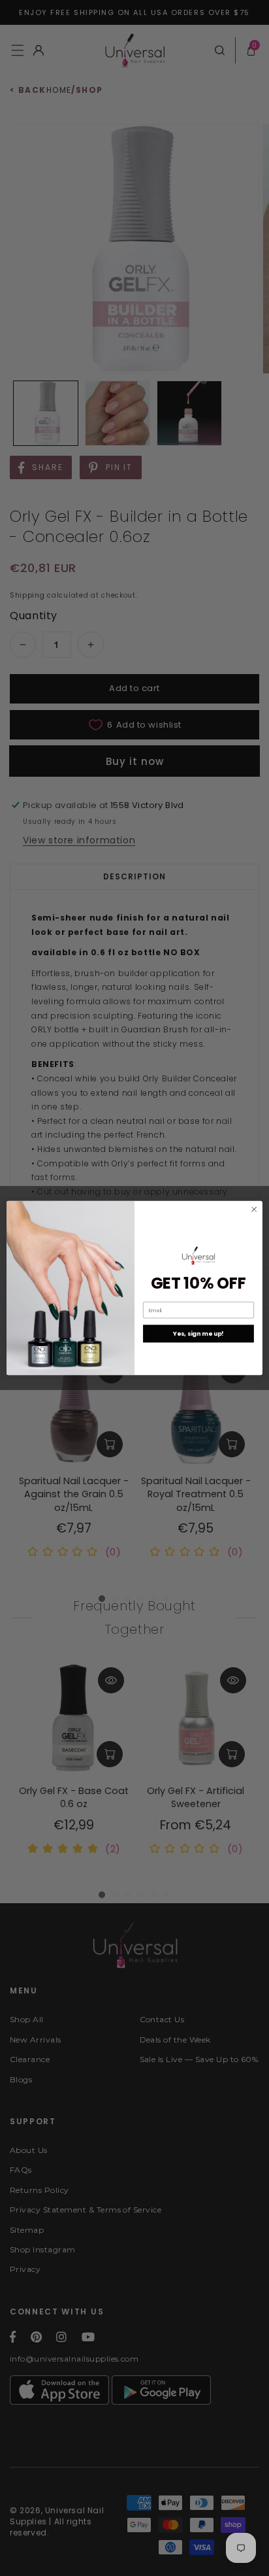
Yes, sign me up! (198, 1333)
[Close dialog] (254, 1210)
